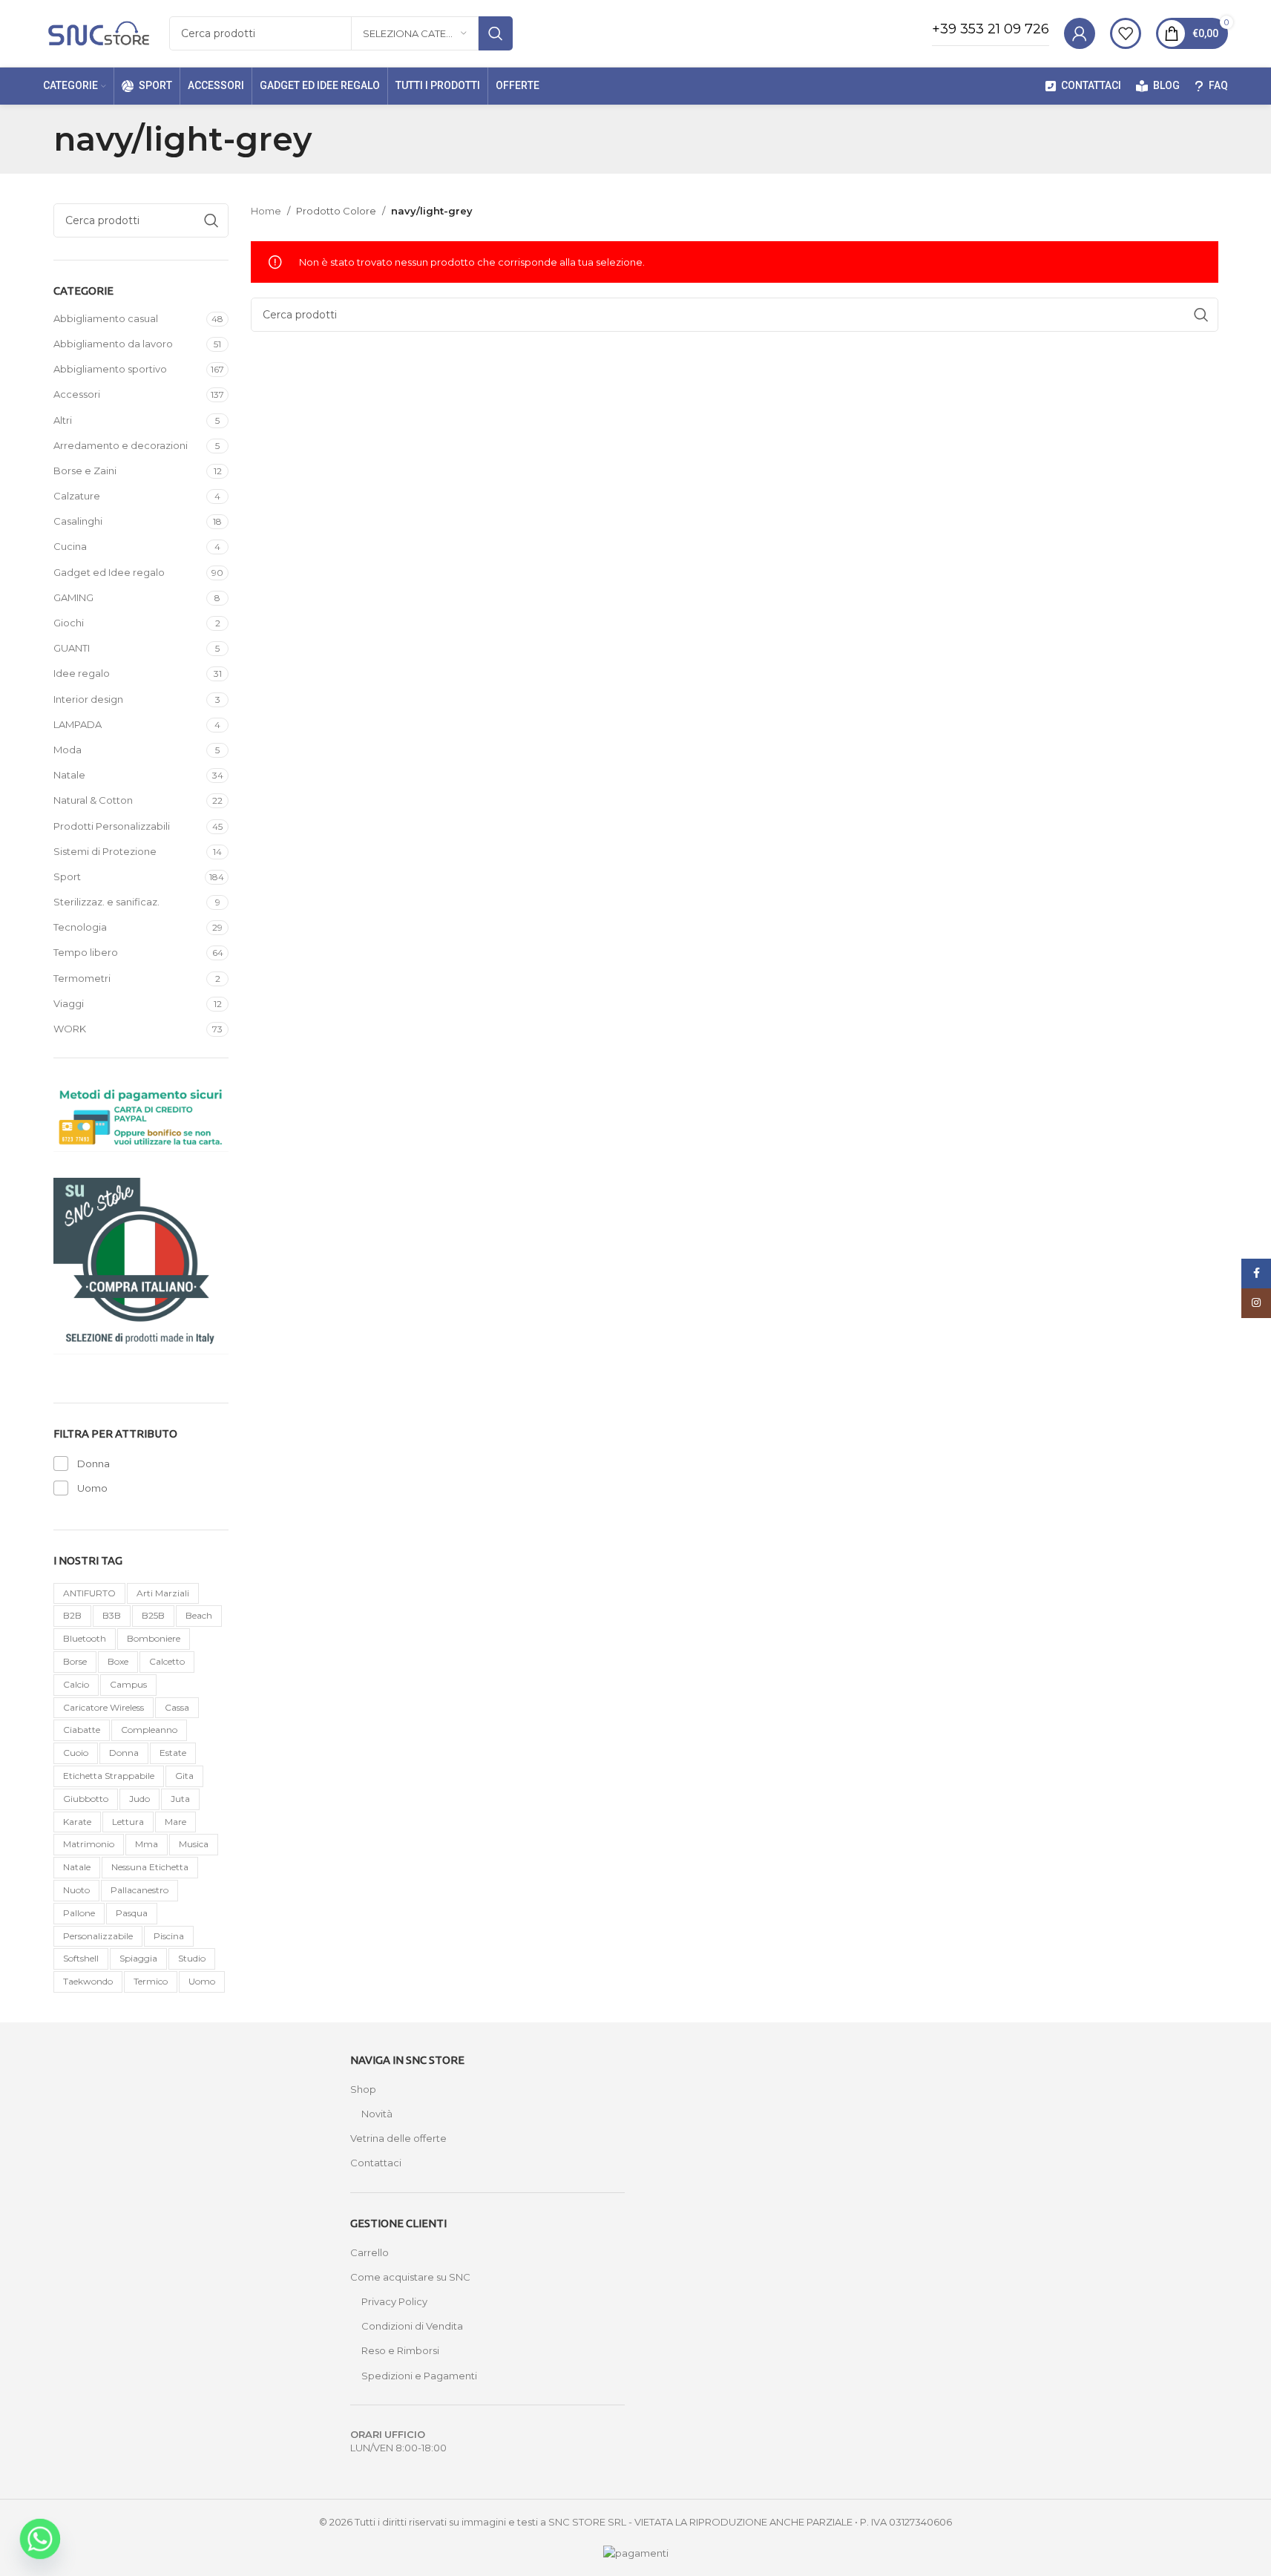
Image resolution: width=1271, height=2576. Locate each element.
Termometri (82, 978)
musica (194, 1844)
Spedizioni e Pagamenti (419, 2376)
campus (128, 1684)
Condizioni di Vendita (412, 2326)
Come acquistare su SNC (410, 2277)
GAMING (73, 597)
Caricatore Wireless (104, 1707)
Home (266, 211)
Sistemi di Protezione (105, 851)
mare (175, 1822)
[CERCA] (496, 33)
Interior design (88, 699)
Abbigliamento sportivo (110, 369)
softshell (81, 1958)
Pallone (79, 1913)
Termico (151, 1981)
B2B (72, 1615)
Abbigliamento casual (106, 318)
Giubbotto (86, 1799)
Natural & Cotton (93, 800)
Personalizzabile (98, 1936)
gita (184, 1776)
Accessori (77, 394)
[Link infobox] (991, 33)
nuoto (76, 1890)
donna (124, 1753)
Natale (69, 775)
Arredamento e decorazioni (121, 445)
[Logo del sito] (99, 32)
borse (75, 1661)
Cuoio (76, 1753)
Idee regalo (82, 673)
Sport (67, 876)
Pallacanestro (139, 1890)
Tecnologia (80, 927)
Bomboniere (154, 1638)
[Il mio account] (1080, 33)
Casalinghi (78, 521)
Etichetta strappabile (109, 1776)
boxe (118, 1661)
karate (77, 1822)
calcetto (167, 1661)
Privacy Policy (394, 2301)
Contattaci (376, 2163)
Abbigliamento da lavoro (113, 344)
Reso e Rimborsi (400, 2350)
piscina (169, 1936)
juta (180, 1799)
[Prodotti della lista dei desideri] (1126, 33)
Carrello (370, 2252)
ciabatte (82, 1730)
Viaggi (69, 1003)
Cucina (70, 546)
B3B (112, 1615)
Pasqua (132, 1913)
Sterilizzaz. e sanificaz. (106, 902)
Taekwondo (88, 1981)
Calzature (77, 496)
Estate (173, 1753)
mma (147, 1844)
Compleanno (149, 1730)
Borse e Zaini (85, 471)
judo (139, 1799)
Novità (377, 2114)
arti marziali (163, 1593)
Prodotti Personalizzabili (112, 826)
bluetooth (85, 1638)
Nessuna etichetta (150, 1867)
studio (192, 1958)
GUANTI (72, 648)
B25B (153, 1615)
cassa (177, 1707)
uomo (202, 1981)
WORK (70, 1029)
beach (199, 1615)
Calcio (76, 1684)
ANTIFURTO (89, 1593)
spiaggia (138, 1958)
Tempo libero (86, 952)
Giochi (69, 623)
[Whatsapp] (40, 2539)
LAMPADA (78, 724)
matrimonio (89, 1844)
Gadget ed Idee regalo (109, 572)
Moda (68, 750)
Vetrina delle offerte (398, 2138)
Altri (63, 420)
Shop (363, 2089)
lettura (128, 1822)
